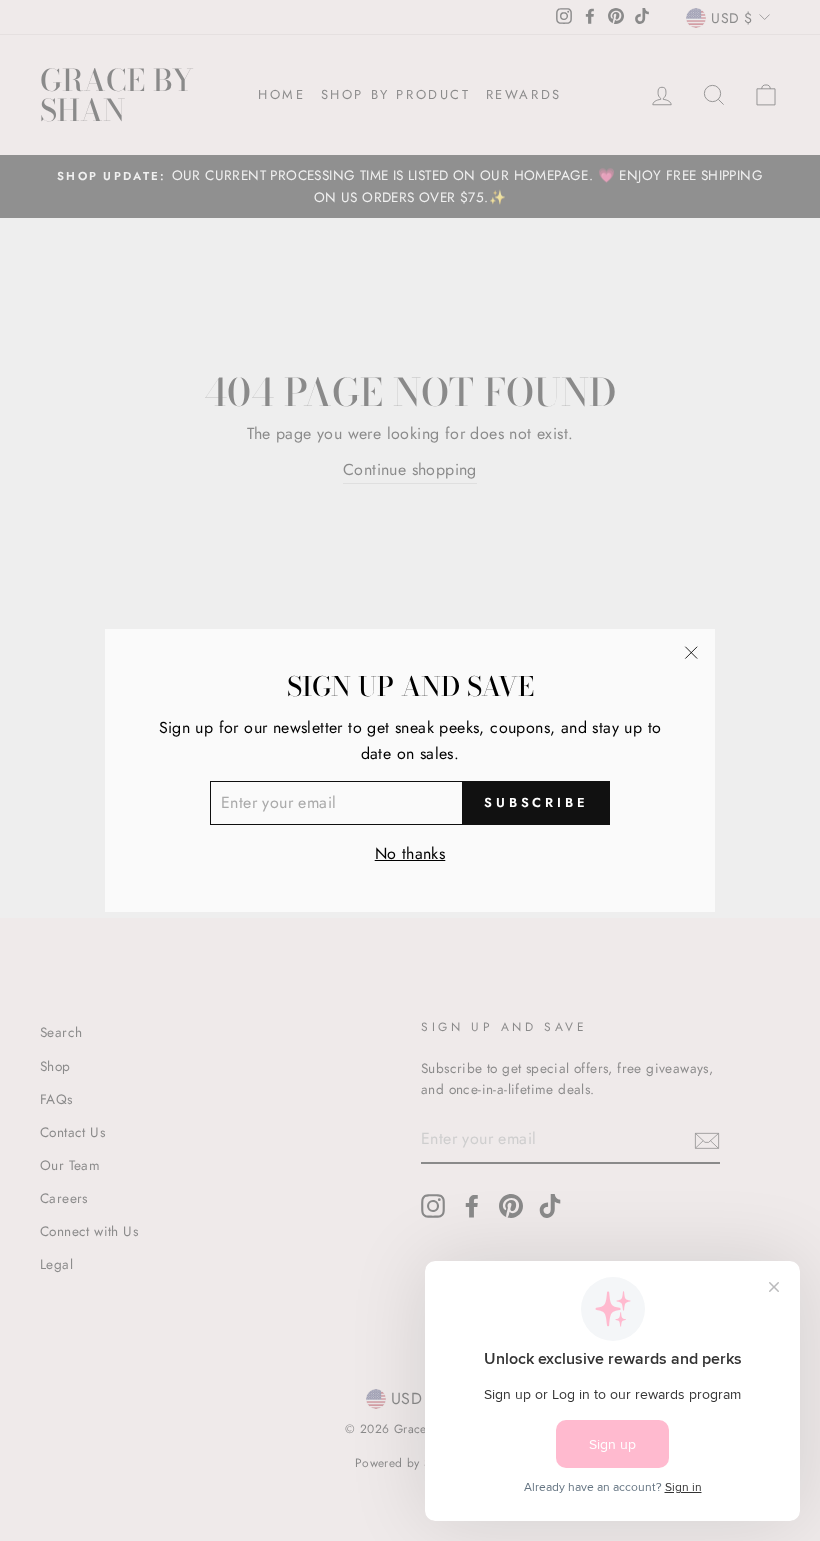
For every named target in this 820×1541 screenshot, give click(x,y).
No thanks (410, 853)
